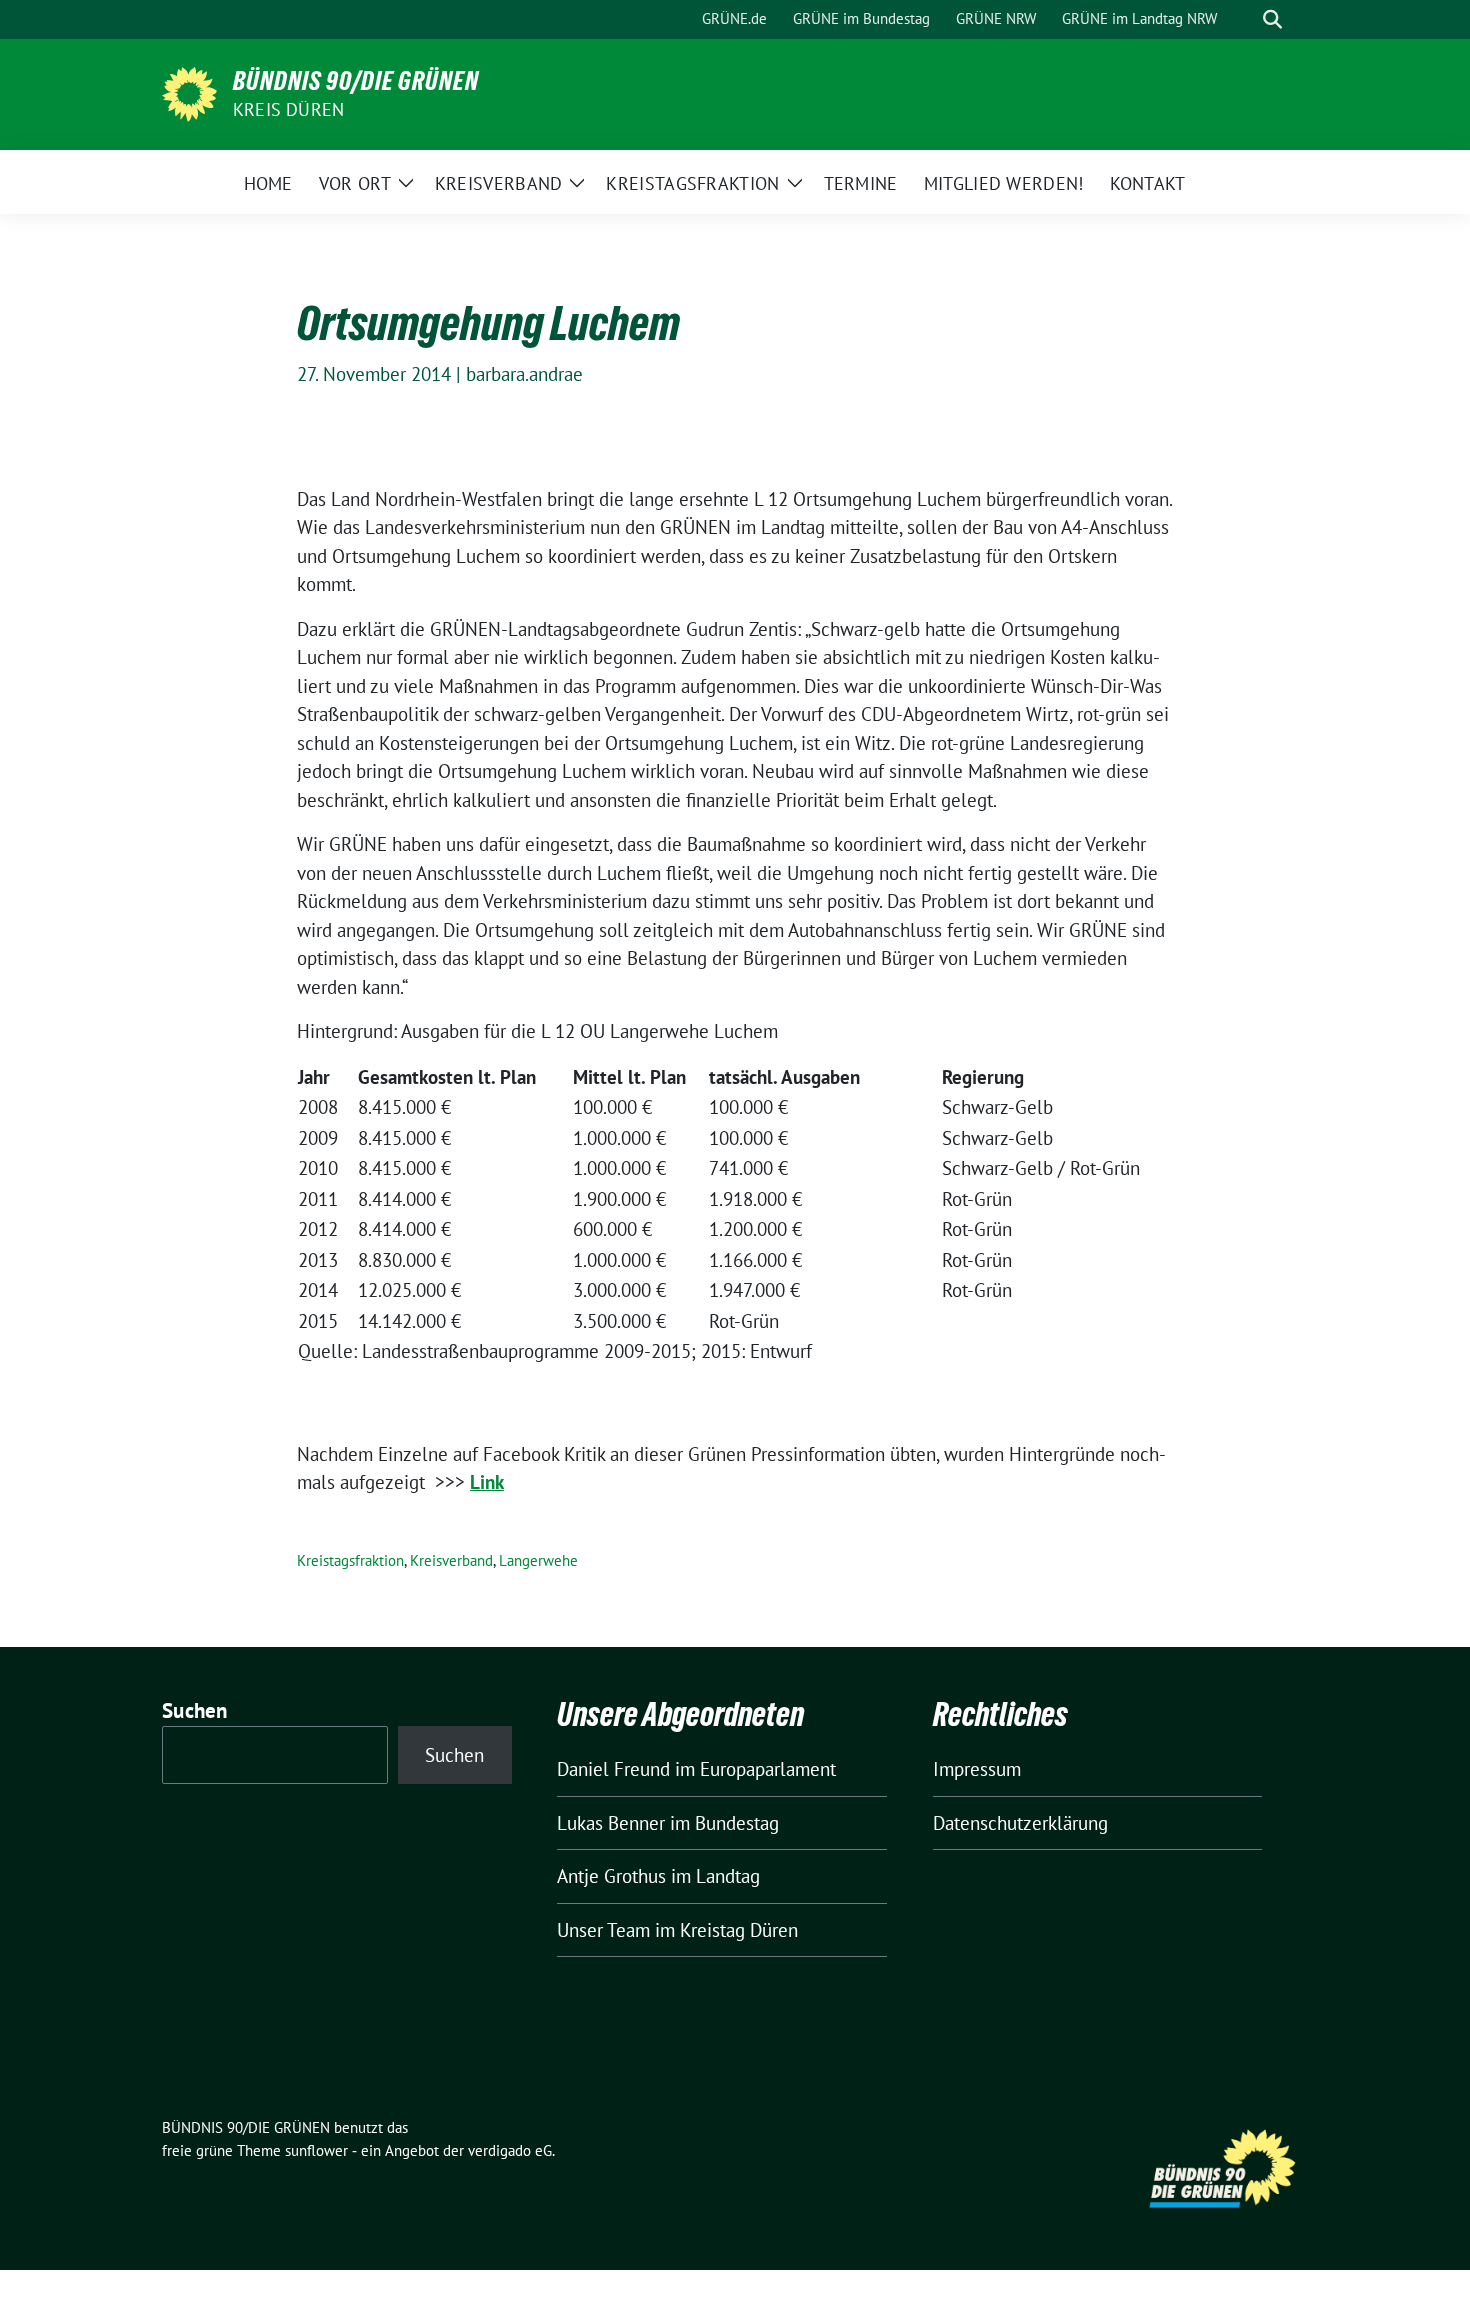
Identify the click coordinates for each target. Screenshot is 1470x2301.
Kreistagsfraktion (350, 1560)
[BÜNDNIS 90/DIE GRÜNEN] (189, 92)
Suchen (195, 1710)
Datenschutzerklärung (1020, 1823)
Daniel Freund (613, 1769)
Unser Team (603, 1930)
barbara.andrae (524, 374)
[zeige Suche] (1272, 19)
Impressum (977, 1769)
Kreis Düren (288, 109)
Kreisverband (451, 1560)
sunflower (316, 2150)
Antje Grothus (611, 1876)
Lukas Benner (611, 1823)
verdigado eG (510, 2150)
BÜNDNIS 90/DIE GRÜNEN (356, 81)
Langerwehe (538, 1560)
